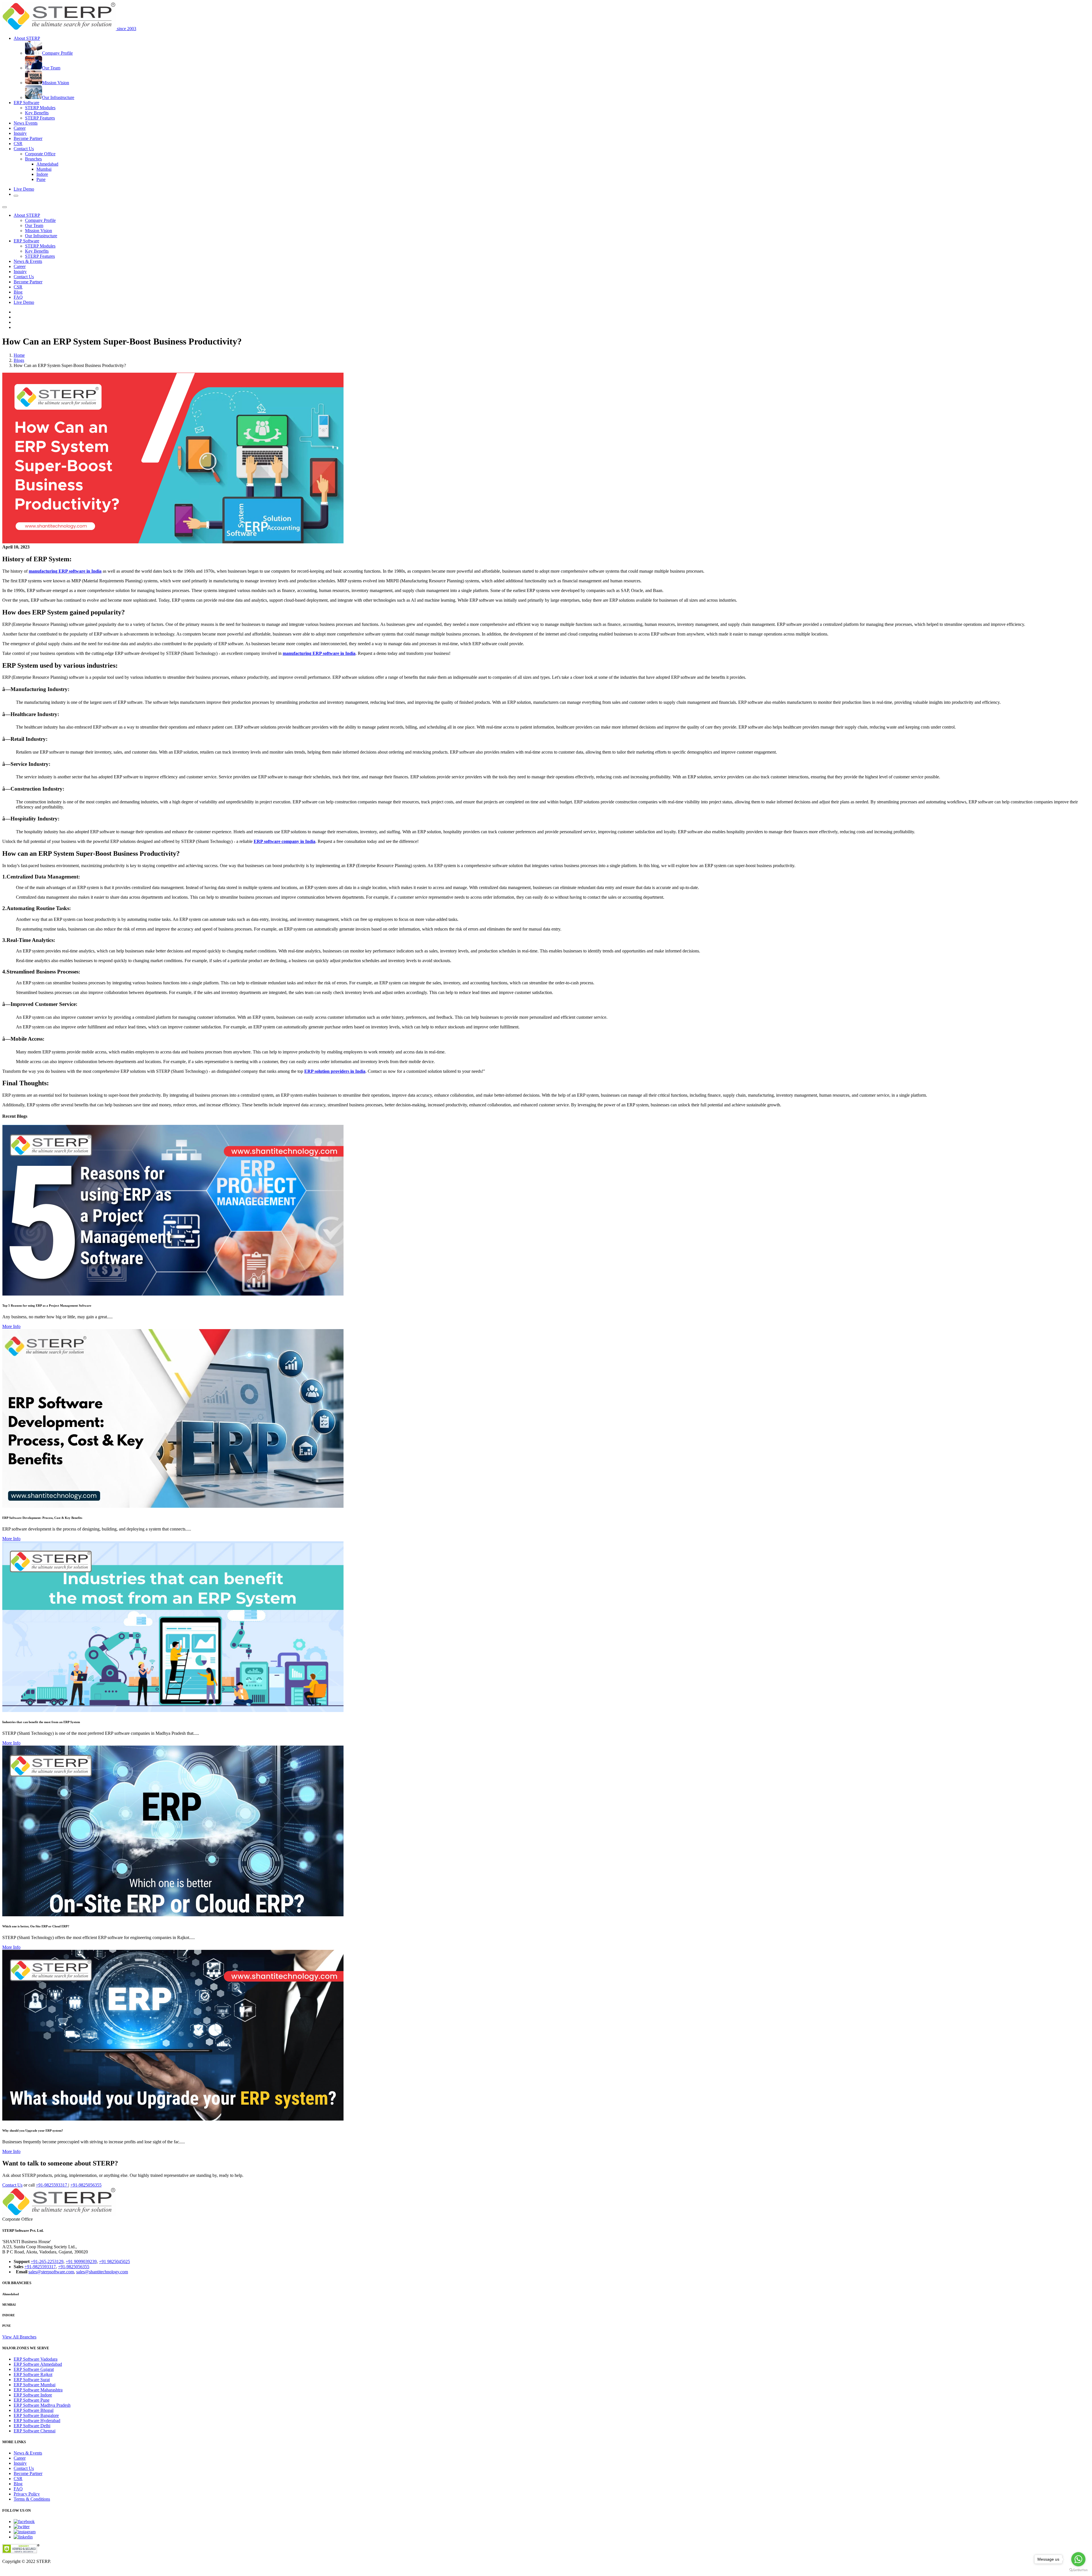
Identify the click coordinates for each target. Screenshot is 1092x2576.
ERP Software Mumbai (35, 2385)
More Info (11, 1326)
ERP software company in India (285, 841)
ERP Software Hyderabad (37, 2421)
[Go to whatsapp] (1078, 2559)
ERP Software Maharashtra (38, 2390)
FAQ (18, 297)
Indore (42, 174)
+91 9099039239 (81, 2262)
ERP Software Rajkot (33, 2374)
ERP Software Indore (33, 2395)
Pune (41, 179)
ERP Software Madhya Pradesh (42, 2405)
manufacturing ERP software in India (65, 571)
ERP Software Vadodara (36, 2359)
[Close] (5, 207)
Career (20, 128)
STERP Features (40, 118)
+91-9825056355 (86, 2185)
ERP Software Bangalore (36, 2415)
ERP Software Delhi (32, 2426)
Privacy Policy (27, 2494)
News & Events (28, 261)
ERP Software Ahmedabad (38, 2364)
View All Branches (19, 2337)
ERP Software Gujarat (34, 2369)
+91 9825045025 (114, 2262)
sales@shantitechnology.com (102, 2272)
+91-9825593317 (52, 2185)
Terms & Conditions (32, 2499)
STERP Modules (40, 108)
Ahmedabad (47, 164)
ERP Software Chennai (35, 2431)
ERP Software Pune (32, 2400)
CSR (18, 144)
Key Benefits (37, 113)
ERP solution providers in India (335, 1071)
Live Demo (24, 189)
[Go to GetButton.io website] (1078, 2570)
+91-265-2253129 (47, 2262)
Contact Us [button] (24, 149)
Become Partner (28, 138)
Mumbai (44, 169)
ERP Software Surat (32, 2380)
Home (19, 355)
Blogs (19, 360)
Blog (18, 292)
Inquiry (20, 133)
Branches (33, 159)
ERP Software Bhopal (34, 2410)
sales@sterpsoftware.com (51, 2272)
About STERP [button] (27, 38)
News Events (26, 123)
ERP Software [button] (26, 103)
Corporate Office (40, 154)
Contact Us (24, 277)
